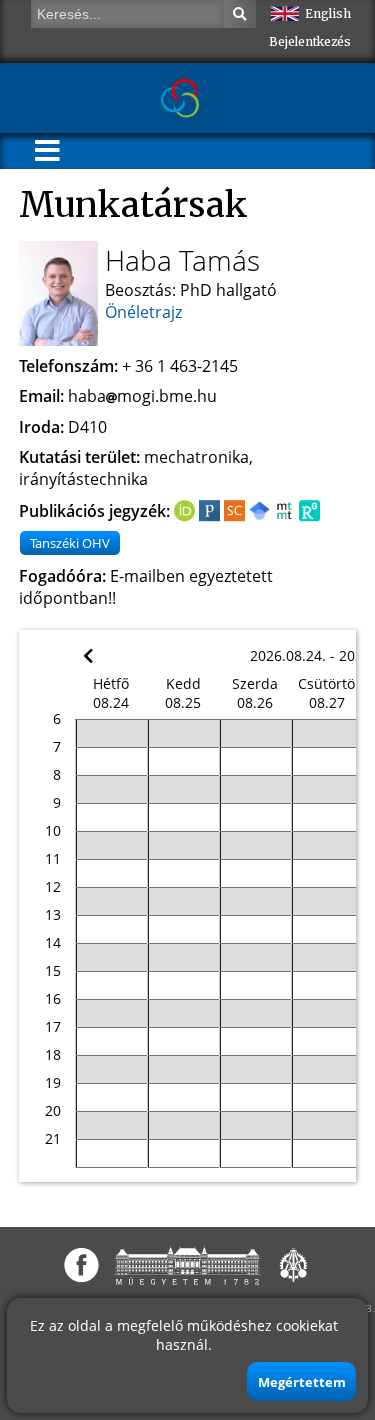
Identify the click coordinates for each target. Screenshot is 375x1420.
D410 (87, 427)
